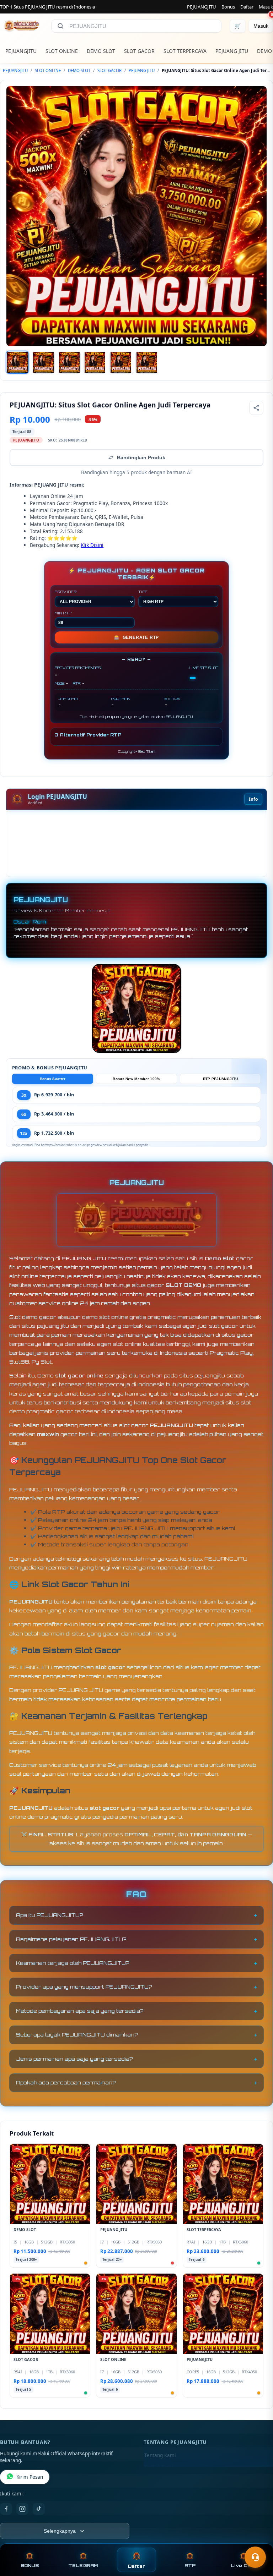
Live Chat (243, 2566)
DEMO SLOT (101, 51)
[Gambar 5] (121, 362)
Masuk (266, 7)
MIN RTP (63, 613)
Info (253, 799)
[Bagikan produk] (256, 408)
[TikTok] (39, 2509)
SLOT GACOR (139, 51)
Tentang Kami (160, 2455)
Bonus (228, 7)
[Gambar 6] (147, 362)
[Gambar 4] (95, 362)
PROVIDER (66, 592)
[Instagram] (22, 2509)
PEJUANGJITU (202, 7)
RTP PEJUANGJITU (221, 1079)
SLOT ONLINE (62, 51)
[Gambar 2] (43, 362)
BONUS (30, 2566)
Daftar (247, 7)
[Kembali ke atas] (257, 2540)
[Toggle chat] (255, 2557)
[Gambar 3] (69, 362)
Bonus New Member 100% (136, 1079)
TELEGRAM (83, 2566)
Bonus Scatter (53, 1079)
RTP (190, 2566)
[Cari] (60, 26)
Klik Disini (92, 545)
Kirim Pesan (30, 2477)
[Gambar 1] (17, 362)
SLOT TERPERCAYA (185, 51)
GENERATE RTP (136, 637)
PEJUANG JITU (232, 51)
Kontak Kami (159, 2467)
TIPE (143, 592)
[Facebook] (6, 2509)
